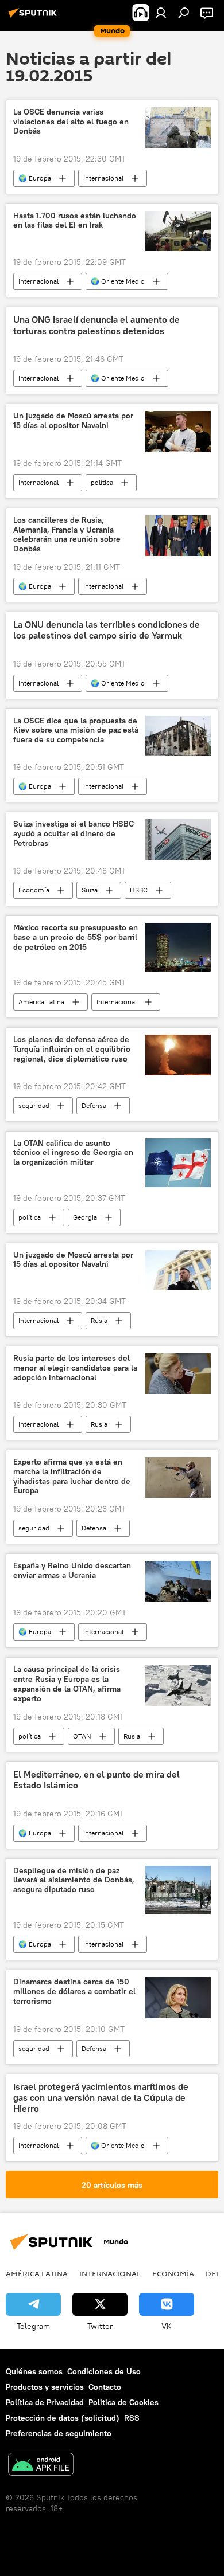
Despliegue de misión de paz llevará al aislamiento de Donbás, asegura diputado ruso (74, 1880)
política (102, 482)
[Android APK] (41, 2466)
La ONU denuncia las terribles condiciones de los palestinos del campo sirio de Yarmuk (107, 630)
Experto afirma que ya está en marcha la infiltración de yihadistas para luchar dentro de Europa (72, 1476)
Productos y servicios (45, 2387)
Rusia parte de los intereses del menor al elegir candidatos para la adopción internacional (75, 1368)
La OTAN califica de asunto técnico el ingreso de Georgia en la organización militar (73, 1153)
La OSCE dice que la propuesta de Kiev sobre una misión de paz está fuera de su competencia (76, 731)
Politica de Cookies (123, 2402)
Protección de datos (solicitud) (63, 2418)
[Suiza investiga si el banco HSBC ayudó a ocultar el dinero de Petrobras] (178, 839)
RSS (132, 2418)
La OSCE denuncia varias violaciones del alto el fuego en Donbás (71, 122)
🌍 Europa (35, 178)
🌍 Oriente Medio (118, 281)
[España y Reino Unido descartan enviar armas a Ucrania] (178, 1581)
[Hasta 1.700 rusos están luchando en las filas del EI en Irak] (178, 231)
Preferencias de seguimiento (59, 2433)
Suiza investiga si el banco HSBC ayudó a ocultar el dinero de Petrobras (74, 834)
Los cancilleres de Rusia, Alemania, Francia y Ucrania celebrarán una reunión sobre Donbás (67, 535)
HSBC (139, 890)
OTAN (82, 1736)
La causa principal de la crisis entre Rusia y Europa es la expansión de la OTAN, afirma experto (67, 1684)
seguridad (34, 1105)
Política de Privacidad (45, 2402)
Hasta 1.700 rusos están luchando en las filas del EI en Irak (75, 221)
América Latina (41, 1002)
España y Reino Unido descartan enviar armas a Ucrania (72, 1571)
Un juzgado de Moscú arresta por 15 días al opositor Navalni (73, 421)
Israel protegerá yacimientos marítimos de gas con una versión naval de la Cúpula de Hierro (101, 2098)
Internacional (103, 178)
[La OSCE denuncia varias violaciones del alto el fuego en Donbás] (178, 128)
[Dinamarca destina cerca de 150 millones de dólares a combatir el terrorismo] (178, 1997)
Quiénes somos (34, 2371)
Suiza (90, 890)
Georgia (85, 1217)
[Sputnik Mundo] (34, 17)
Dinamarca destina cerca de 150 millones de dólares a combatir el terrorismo (74, 1992)
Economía (34, 890)
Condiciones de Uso (104, 2371)
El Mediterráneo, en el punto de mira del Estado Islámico (96, 1780)
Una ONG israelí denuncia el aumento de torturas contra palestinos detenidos (96, 325)
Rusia (99, 1320)
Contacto (105, 2387)
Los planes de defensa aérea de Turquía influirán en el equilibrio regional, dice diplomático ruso (72, 1049)
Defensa (94, 1105)
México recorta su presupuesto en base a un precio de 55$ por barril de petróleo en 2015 (76, 937)
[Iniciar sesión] (161, 13)
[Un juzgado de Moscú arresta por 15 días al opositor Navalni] (178, 431)
